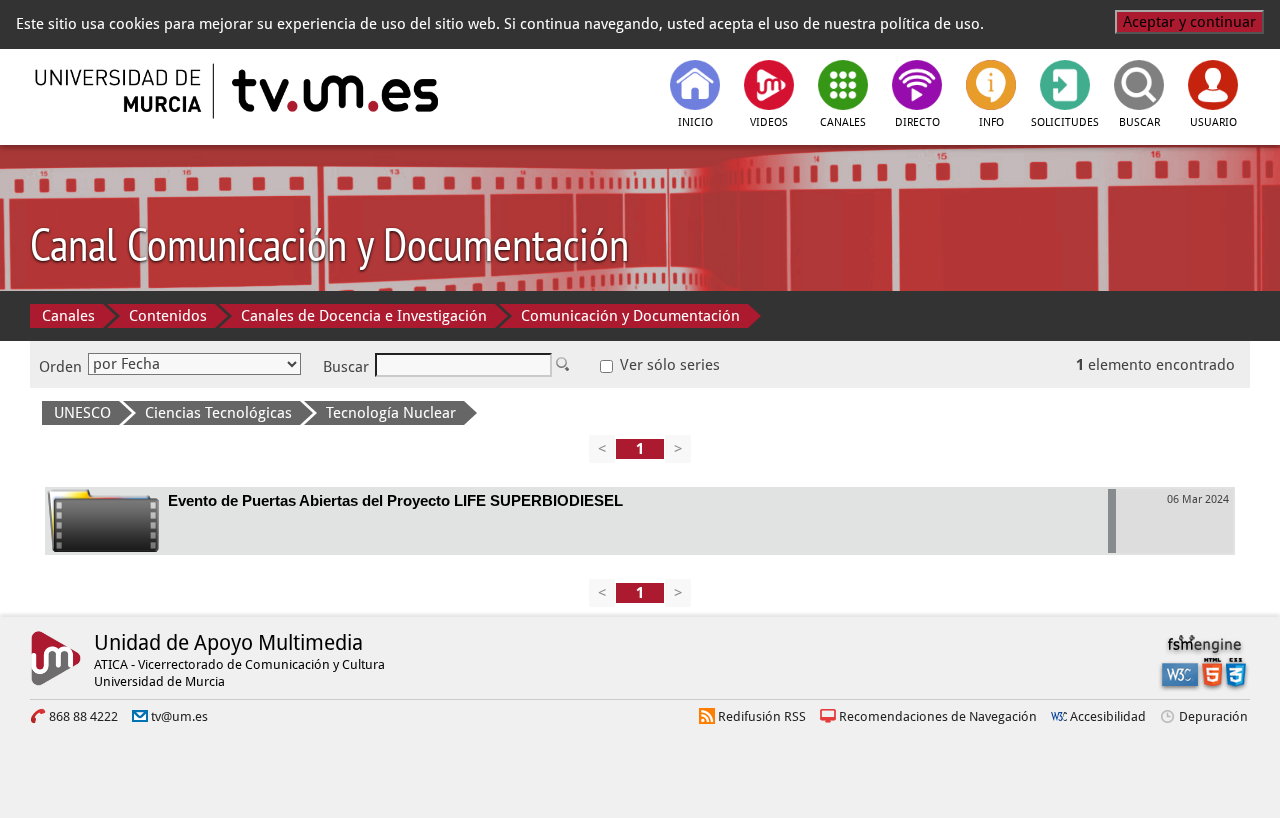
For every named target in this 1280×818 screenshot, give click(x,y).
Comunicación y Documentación (630, 316)
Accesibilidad (1108, 716)
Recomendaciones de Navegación (938, 716)
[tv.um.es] (333, 91)
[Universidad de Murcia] (120, 91)
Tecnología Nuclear (391, 413)
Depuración (1213, 716)
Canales (68, 316)
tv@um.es (179, 716)
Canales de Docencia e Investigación (364, 316)
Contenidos (168, 316)
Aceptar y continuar (1189, 22)
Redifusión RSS (762, 716)
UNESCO (82, 413)
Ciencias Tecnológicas (218, 413)
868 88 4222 (83, 716)
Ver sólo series (668, 365)
